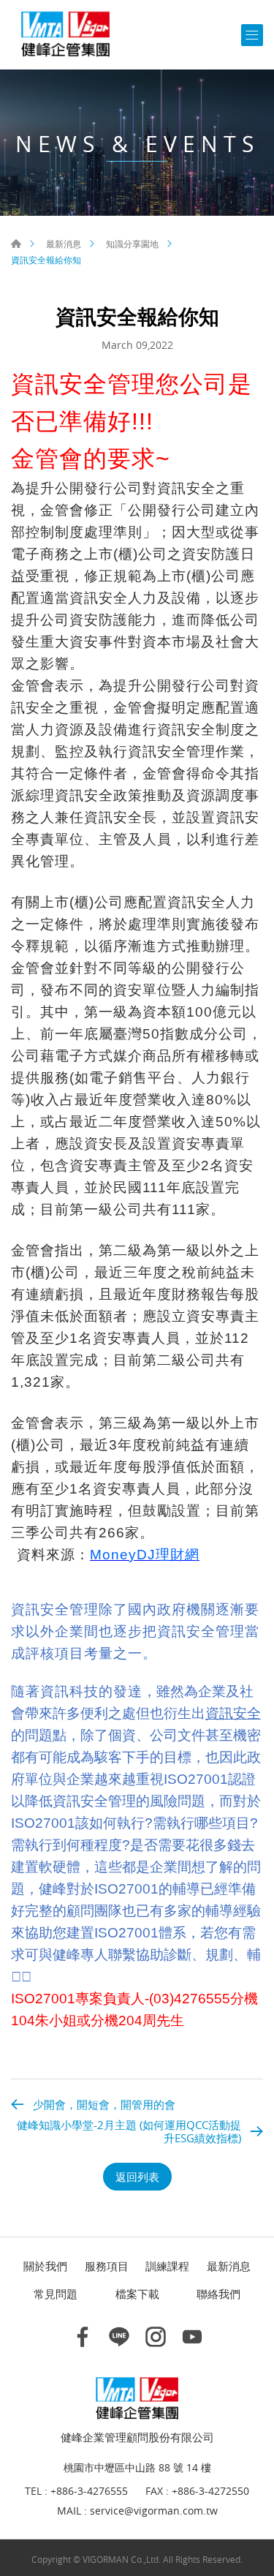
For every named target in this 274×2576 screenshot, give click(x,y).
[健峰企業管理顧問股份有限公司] (66, 35)
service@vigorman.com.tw (154, 2511)
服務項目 (107, 2266)
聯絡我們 (218, 2294)
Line (119, 2337)
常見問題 (56, 2294)
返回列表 (137, 2177)
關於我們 (45, 2266)
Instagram (156, 2337)
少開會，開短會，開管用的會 (104, 2104)
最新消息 (64, 244)
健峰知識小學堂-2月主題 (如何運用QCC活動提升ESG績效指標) (129, 2131)
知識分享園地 (132, 244)
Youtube (192, 2337)
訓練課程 (167, 2266)
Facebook (83, 2337)
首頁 (16, 244)
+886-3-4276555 (89, 2492)
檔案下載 (137, 2294)
